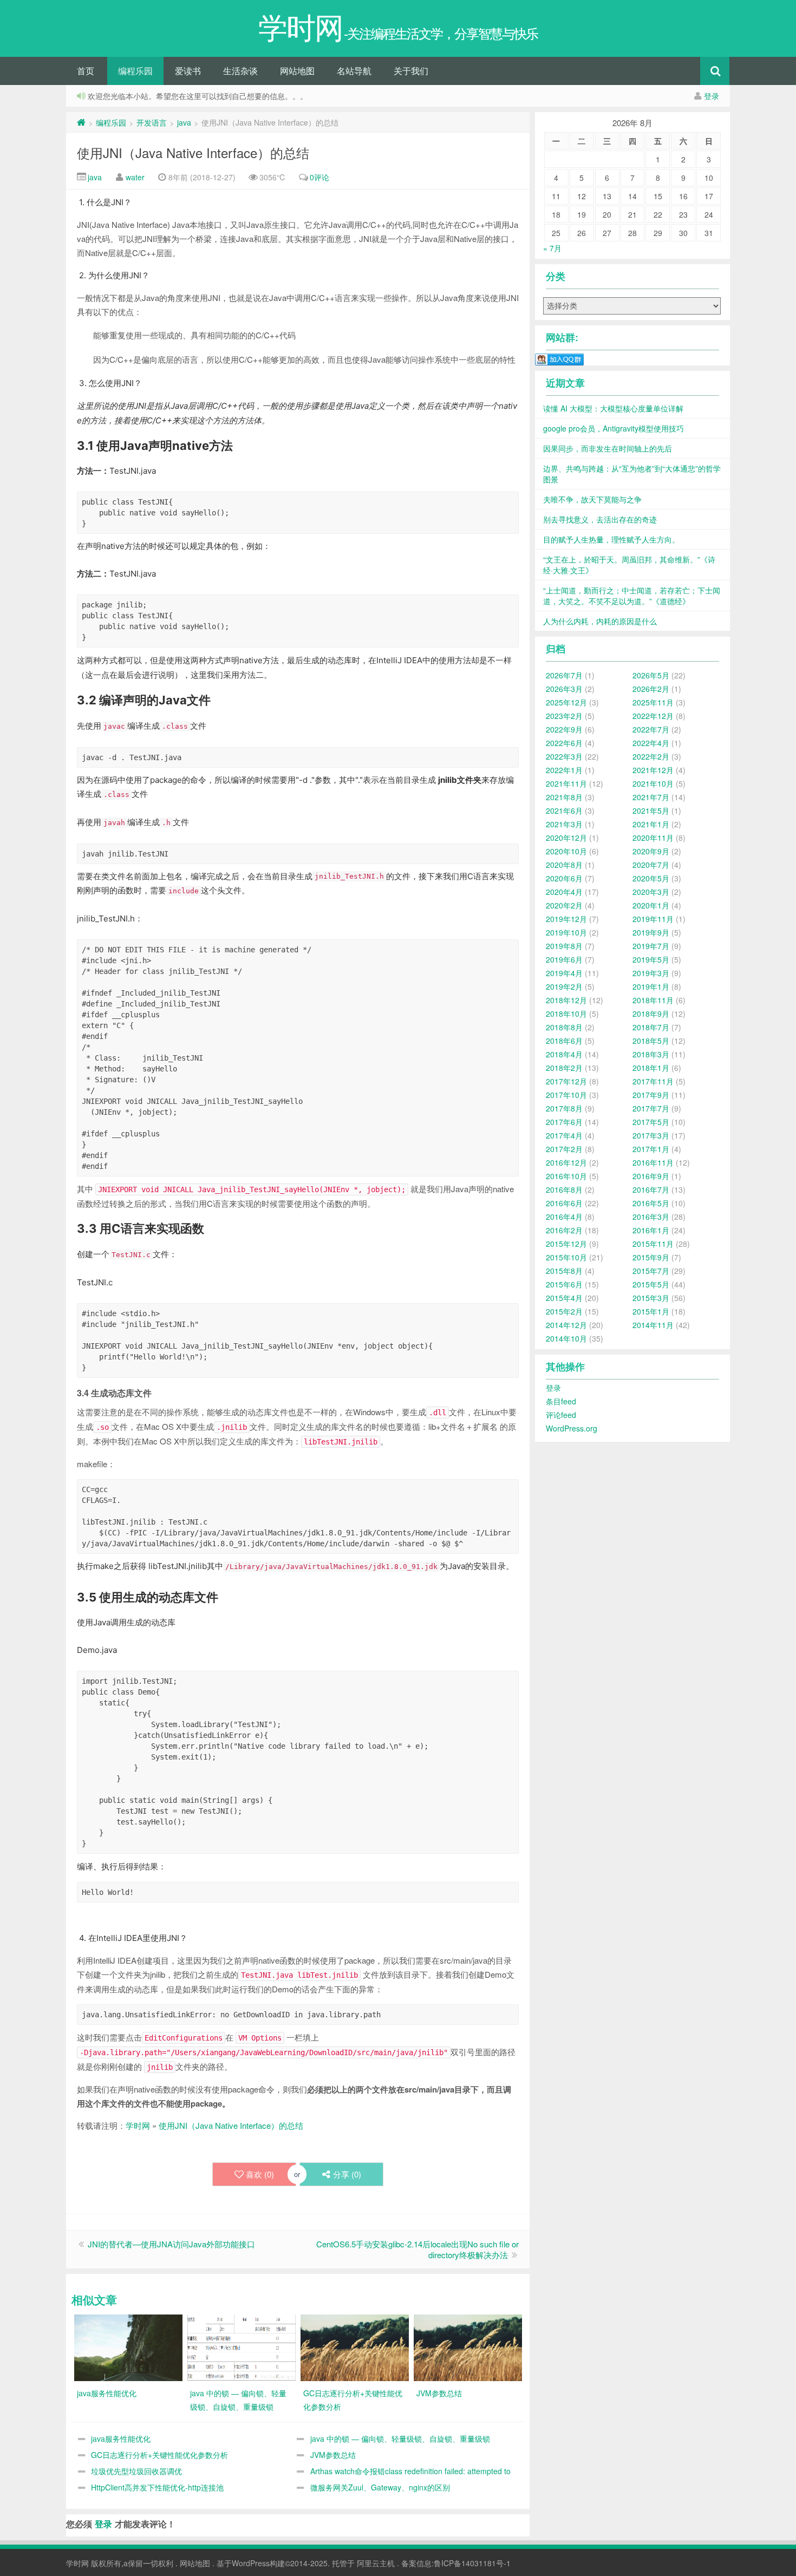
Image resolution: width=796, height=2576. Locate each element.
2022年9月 (564, 729)
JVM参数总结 (333, 2455)
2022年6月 (564, 743)
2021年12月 (653, 770)
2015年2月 (564, 1311)
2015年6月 (564, 1284)
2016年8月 (564, 1189)
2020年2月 (564, 905)
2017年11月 (653, 1081)
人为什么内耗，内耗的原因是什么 (600, 621)
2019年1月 (651, 986)
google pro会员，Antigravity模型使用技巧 (614, 428)
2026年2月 (651, 689)
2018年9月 (651, 1014)
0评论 (319, 177)
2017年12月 (566, 1081)
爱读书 (188, 71)
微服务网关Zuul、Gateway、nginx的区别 (380, 2487)
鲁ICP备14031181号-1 (472, 2563)
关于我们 (411, 71)
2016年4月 (564, 1217)
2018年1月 (651, 1068)
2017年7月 (651, 1108)
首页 (86, 71)
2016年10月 (566, 1176)
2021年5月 (651, 810)
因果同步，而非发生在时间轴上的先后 (608, 448)
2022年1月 (564, 770)
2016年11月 (653, 1162)
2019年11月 (653, 919)
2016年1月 (651, 1230)
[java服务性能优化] (128, 2346)
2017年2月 (564, 1149)
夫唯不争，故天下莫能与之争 (592, 499)
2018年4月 (564, 1054)
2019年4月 (564, 973)
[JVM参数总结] (468, 2346)
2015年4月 (564, 1298)
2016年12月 (566, 1162)
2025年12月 (566, 702)
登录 (712, 96)
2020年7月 (651, 865)
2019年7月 (651, 946)
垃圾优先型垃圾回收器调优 (136, 2471)
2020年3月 (651, 892)
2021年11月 (566, 783)
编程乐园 (135, 71)
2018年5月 (651, 1041)
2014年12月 (566, 1325)
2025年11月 (653, 702)
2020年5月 (651, 878)
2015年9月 (651, 1257)
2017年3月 (651, 1135)
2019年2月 (564, 986)
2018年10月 (566, 1014)
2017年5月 (651, 1122)
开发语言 (152, 122)
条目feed (561, 1401)
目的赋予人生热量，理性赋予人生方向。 (611, 539)
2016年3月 (651, 1217)
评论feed (561, 1415)
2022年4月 (651, 743)
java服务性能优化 (121, 2438)
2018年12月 (566, 1000)
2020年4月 (564, 892)
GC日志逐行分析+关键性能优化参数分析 (159, 2455)
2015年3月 (651, 1298)
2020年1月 (651, 905)
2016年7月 (651, 1189)
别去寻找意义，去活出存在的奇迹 (600, 519)
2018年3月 (651, 1054)
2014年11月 (653, 1325)
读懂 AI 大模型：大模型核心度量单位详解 (613, 408)
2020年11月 (653, 838)
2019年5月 (651, 959)
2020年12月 (566, 838)
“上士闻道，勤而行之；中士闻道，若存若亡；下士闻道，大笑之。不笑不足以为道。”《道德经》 (632, 596)
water (135, 177)
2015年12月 (566, 1244)
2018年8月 (564, 1027)
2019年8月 (564, 946)
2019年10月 (566, 932)
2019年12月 (566, 919)
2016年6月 (564, 1203)
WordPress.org (572, 1428)
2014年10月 (566, 1338)
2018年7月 (651, 1027)
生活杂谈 (240, 71)
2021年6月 (564, 810)
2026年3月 (564, 689)
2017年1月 (651, 1149)
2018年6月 (564, 1041)
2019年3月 (651, 973)
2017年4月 (564, 1135)
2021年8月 (564, 797)
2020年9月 (651, 851)
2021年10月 (653, 783)
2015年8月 (564, 1271)
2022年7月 (651, 729)
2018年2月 (564, 1068)
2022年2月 (651, 756)
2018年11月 (653, 1000)
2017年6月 (564, 1122)
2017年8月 (564, 1108)
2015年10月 (566, 1257)
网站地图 (297, 71)
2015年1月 (651, 1311)
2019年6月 (564, 959)
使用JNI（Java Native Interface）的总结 (193, 152)
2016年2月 (564, 1230)
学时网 (138, 2125)
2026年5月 (651, 675)
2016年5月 (651, 1203)
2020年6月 (564, 878)
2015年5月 (651, 1284)
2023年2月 (564, 716)
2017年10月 (566, 1095)
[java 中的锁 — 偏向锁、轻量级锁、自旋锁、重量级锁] (242, 2346)
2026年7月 (564, 675)
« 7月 (552, 248)
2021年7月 (651, 797)
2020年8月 (564, 865)
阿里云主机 (376, 2563)
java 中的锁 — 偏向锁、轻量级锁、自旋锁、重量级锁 (400, 2438)
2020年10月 (566, 851)
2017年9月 (651, 1095)
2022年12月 (653, 716)
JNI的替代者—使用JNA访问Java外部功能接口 (171, 2244)
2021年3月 (564, 824)
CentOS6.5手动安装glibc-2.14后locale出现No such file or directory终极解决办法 (417, 2249)
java (184, 122)
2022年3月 (564, 756)
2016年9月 (651, 1176)
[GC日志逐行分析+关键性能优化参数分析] (355, 2346)
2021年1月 (651, 824)
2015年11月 (653, 1244)
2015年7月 (651, 1271)
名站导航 (354, 71)
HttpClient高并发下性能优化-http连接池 (157, 2487)
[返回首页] (81, 122)
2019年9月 (651, 932)
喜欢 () (260, 2174)
